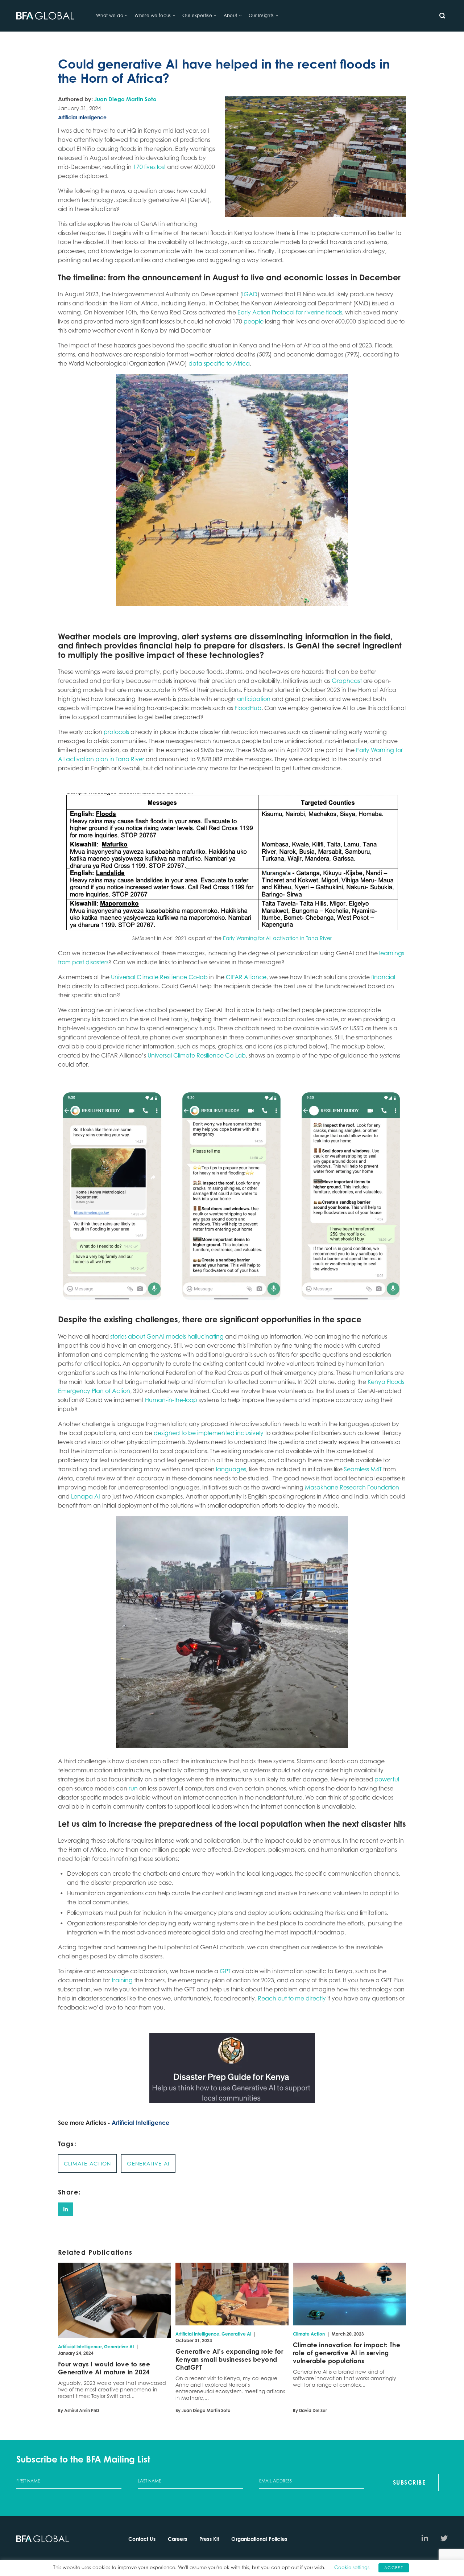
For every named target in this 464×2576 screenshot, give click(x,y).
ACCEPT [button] (394, 2568)
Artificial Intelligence (140, 2123)
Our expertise (197, 15)
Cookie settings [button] (352, 2567)
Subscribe (409, 2482)
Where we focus (153, 15)
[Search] (442, 16)
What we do (110, 15)
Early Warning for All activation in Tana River (277, 938)
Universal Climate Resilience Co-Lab (197, 1055)
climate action (87, 2163)
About (231, 15)
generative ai (148, 2163)
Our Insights (261, 15)
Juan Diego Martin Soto (125, 99)
